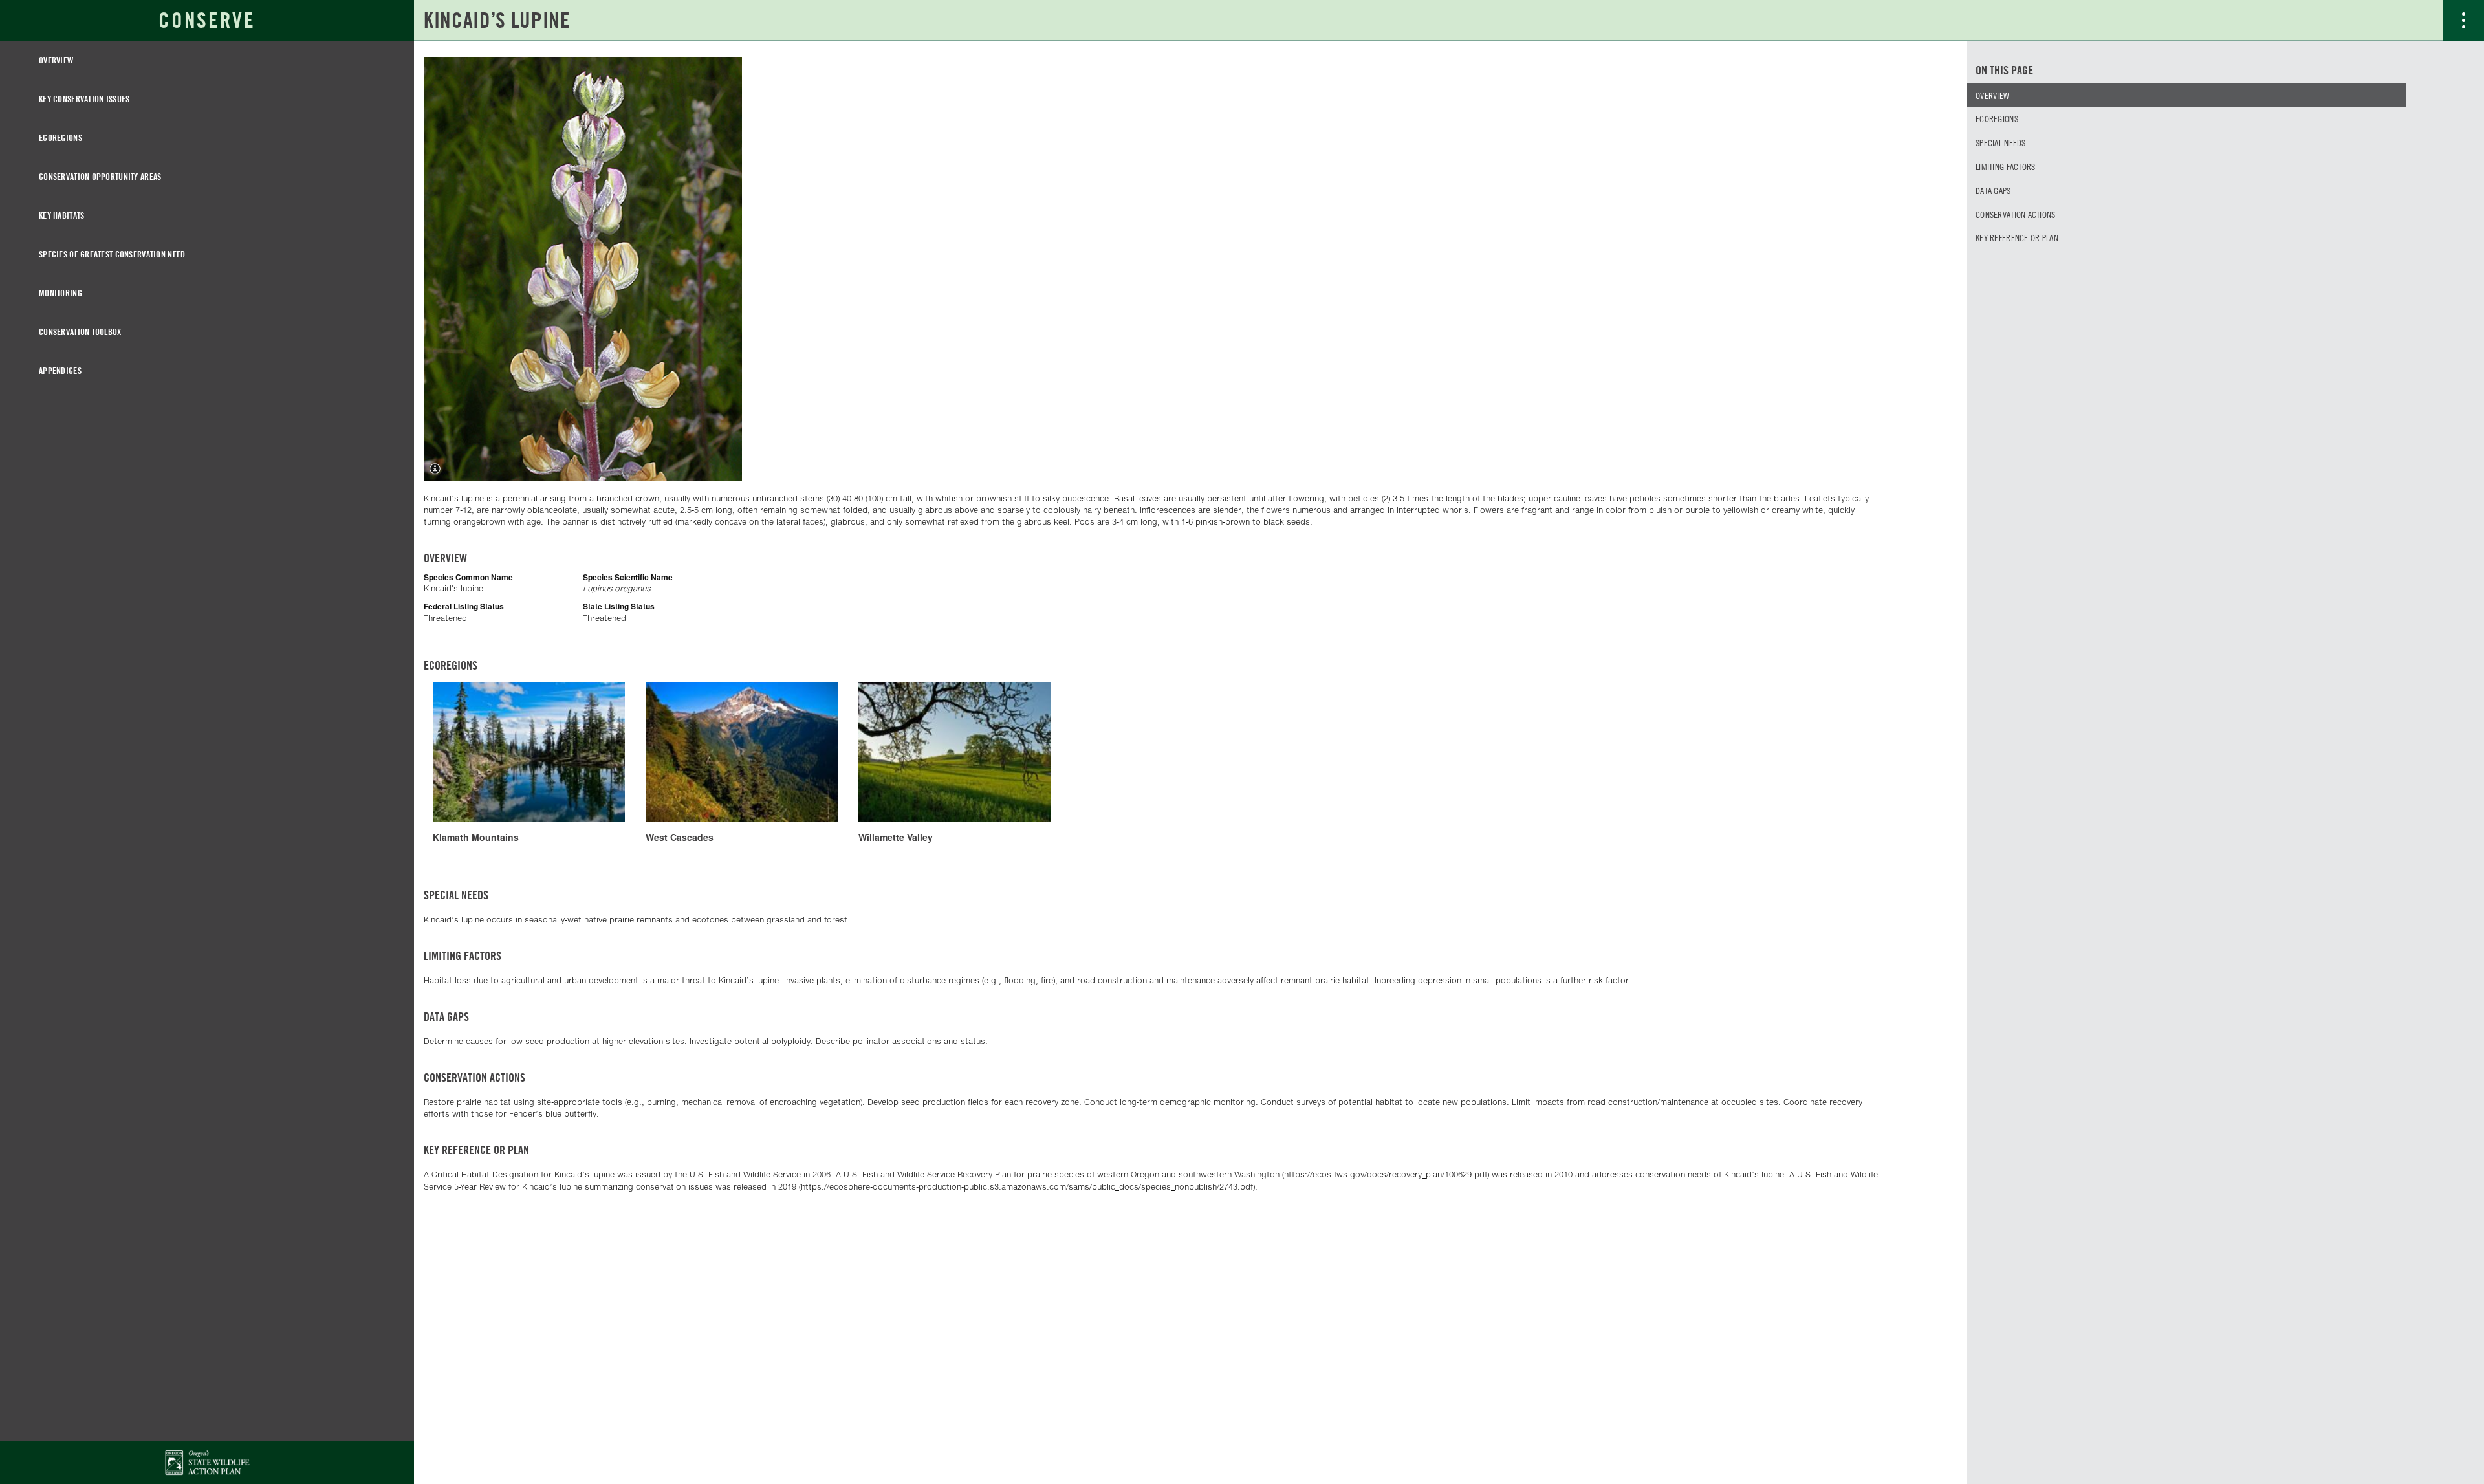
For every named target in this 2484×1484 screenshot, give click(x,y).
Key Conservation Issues (84, 99)
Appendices (60, 370)
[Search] (2423, 20)
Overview (56, 60)
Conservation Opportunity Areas (100, 176)
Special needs (2001, 142)
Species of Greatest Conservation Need (112, 254)
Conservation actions (2016, 214)
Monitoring (60, 293)
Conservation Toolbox (80, 332)
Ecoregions (60, 137)
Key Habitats (61, 215)
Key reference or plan (2017, 237)
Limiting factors (2005, 166)
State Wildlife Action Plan (207, 1462)
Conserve (207, 20)
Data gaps (1993, 190)
